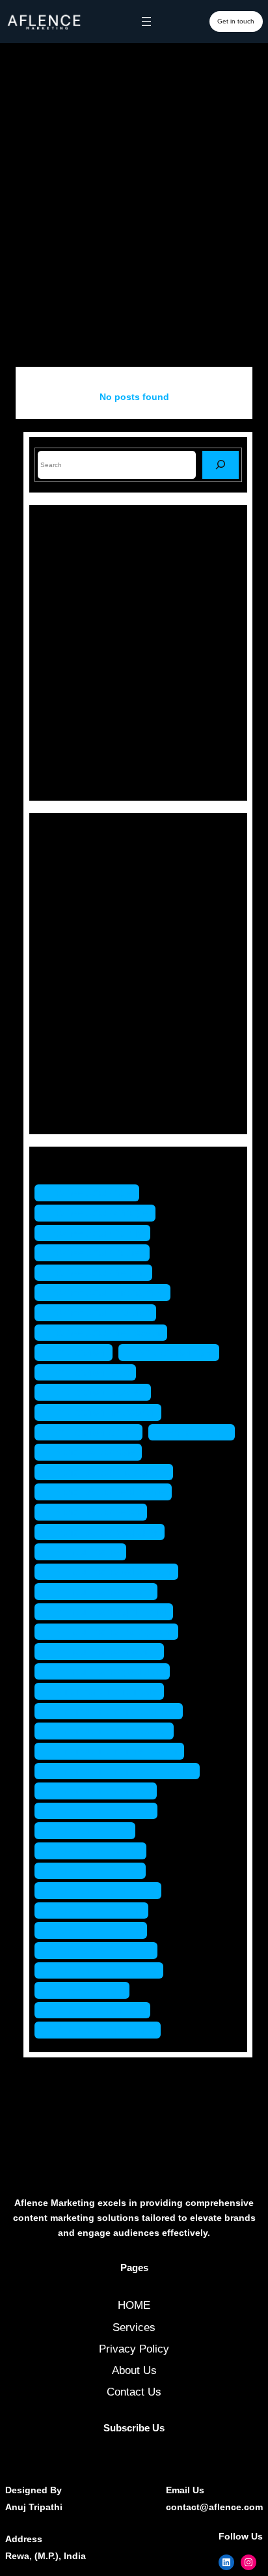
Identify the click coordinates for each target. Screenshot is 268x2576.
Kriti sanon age (175, 1352)
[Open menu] (146, 21)
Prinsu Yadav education (113, 1572)
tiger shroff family (97, 1851)
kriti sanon (80, 1352)
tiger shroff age (91, 1830)
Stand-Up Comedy (98, 1086)
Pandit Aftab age (95, 1452)
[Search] (221, 465)
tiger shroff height (98, 1911)
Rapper (71, 1041)
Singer (69, 1064)
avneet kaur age (93, 1193)
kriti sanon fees (92, 1372)
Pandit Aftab (198, 1432)
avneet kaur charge (101, 1213)
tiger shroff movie (97, 1930)
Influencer (77, 950)
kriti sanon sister (95, 1432)
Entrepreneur (85, 905)
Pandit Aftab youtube (106, 1532)
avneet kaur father (99, 1252)
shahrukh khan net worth (116, 1751)
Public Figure (85, 1019)
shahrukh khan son (102, 1791)
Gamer (70, 927)
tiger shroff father (97, 1871)
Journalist (77, 973)
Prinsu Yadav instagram (113, 1632)
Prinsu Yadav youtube (109, 1671)
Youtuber (74, 1109)
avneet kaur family (99, 1233)
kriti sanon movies (99, 1392)
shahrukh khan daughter (115, 1711)
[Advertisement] (134, 219)
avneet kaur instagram (109, 1292)
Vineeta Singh (88, 1990)
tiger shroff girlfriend (104, 1890)
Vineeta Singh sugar (104, 2030)
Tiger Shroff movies (102, 1950)
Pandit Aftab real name (110, 1492)
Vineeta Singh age (99, 2010)
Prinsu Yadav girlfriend (110, 1611)
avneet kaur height (100, 1273)
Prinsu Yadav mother (106, 1651)
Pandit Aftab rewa (97, 1512)
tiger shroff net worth (105, 1970)
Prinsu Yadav (87, 1552)
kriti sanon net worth (104, 1412)
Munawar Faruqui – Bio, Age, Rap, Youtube (160, 600)
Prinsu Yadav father (102, 1591)
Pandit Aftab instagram (110, 1472)
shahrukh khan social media (124, 1771)
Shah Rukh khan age (106, 1691)
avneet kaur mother (102, 1312)
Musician (75, 996)
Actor (66, 860)
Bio (61, 882)
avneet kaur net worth (107, 1333)
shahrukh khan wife (102, 1811)
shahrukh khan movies (111, 1731)
